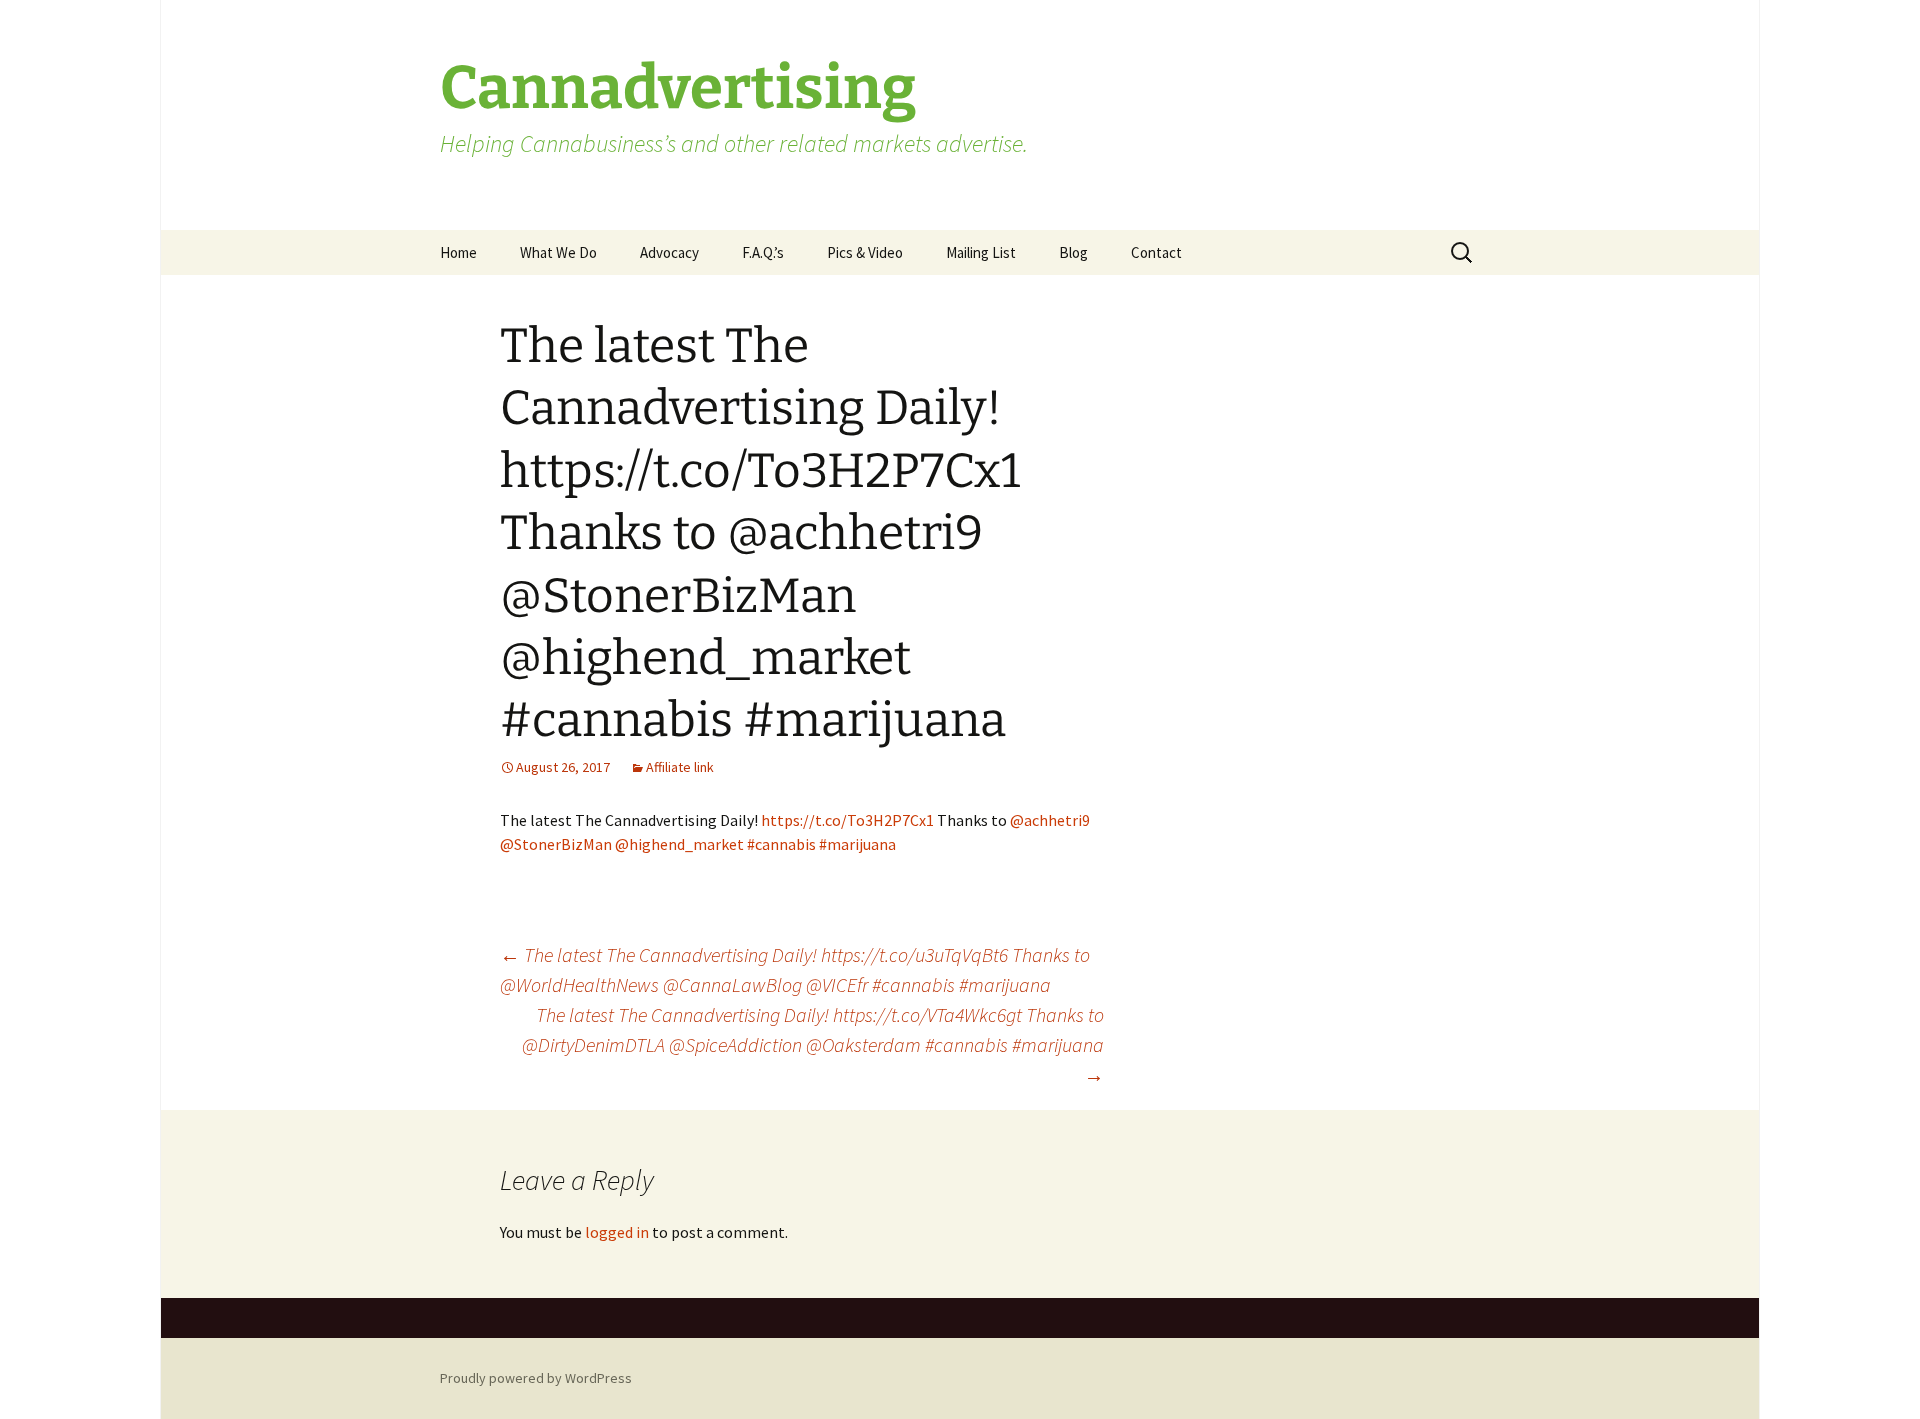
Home (458, 252)
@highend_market (679, 844)
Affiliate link (680, 767)
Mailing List (981, 252)
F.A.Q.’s (763, 252)
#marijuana (857, 844)
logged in (617, 1232)
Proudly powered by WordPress (536, 1378)
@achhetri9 (1050, 820)
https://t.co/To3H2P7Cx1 (847, 820)
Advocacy (669, 252)
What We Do (558, 252)
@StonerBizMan (556, 844)
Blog (1073, 252)
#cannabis (781, 844)
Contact (1156, 252)
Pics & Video (865, 252)
